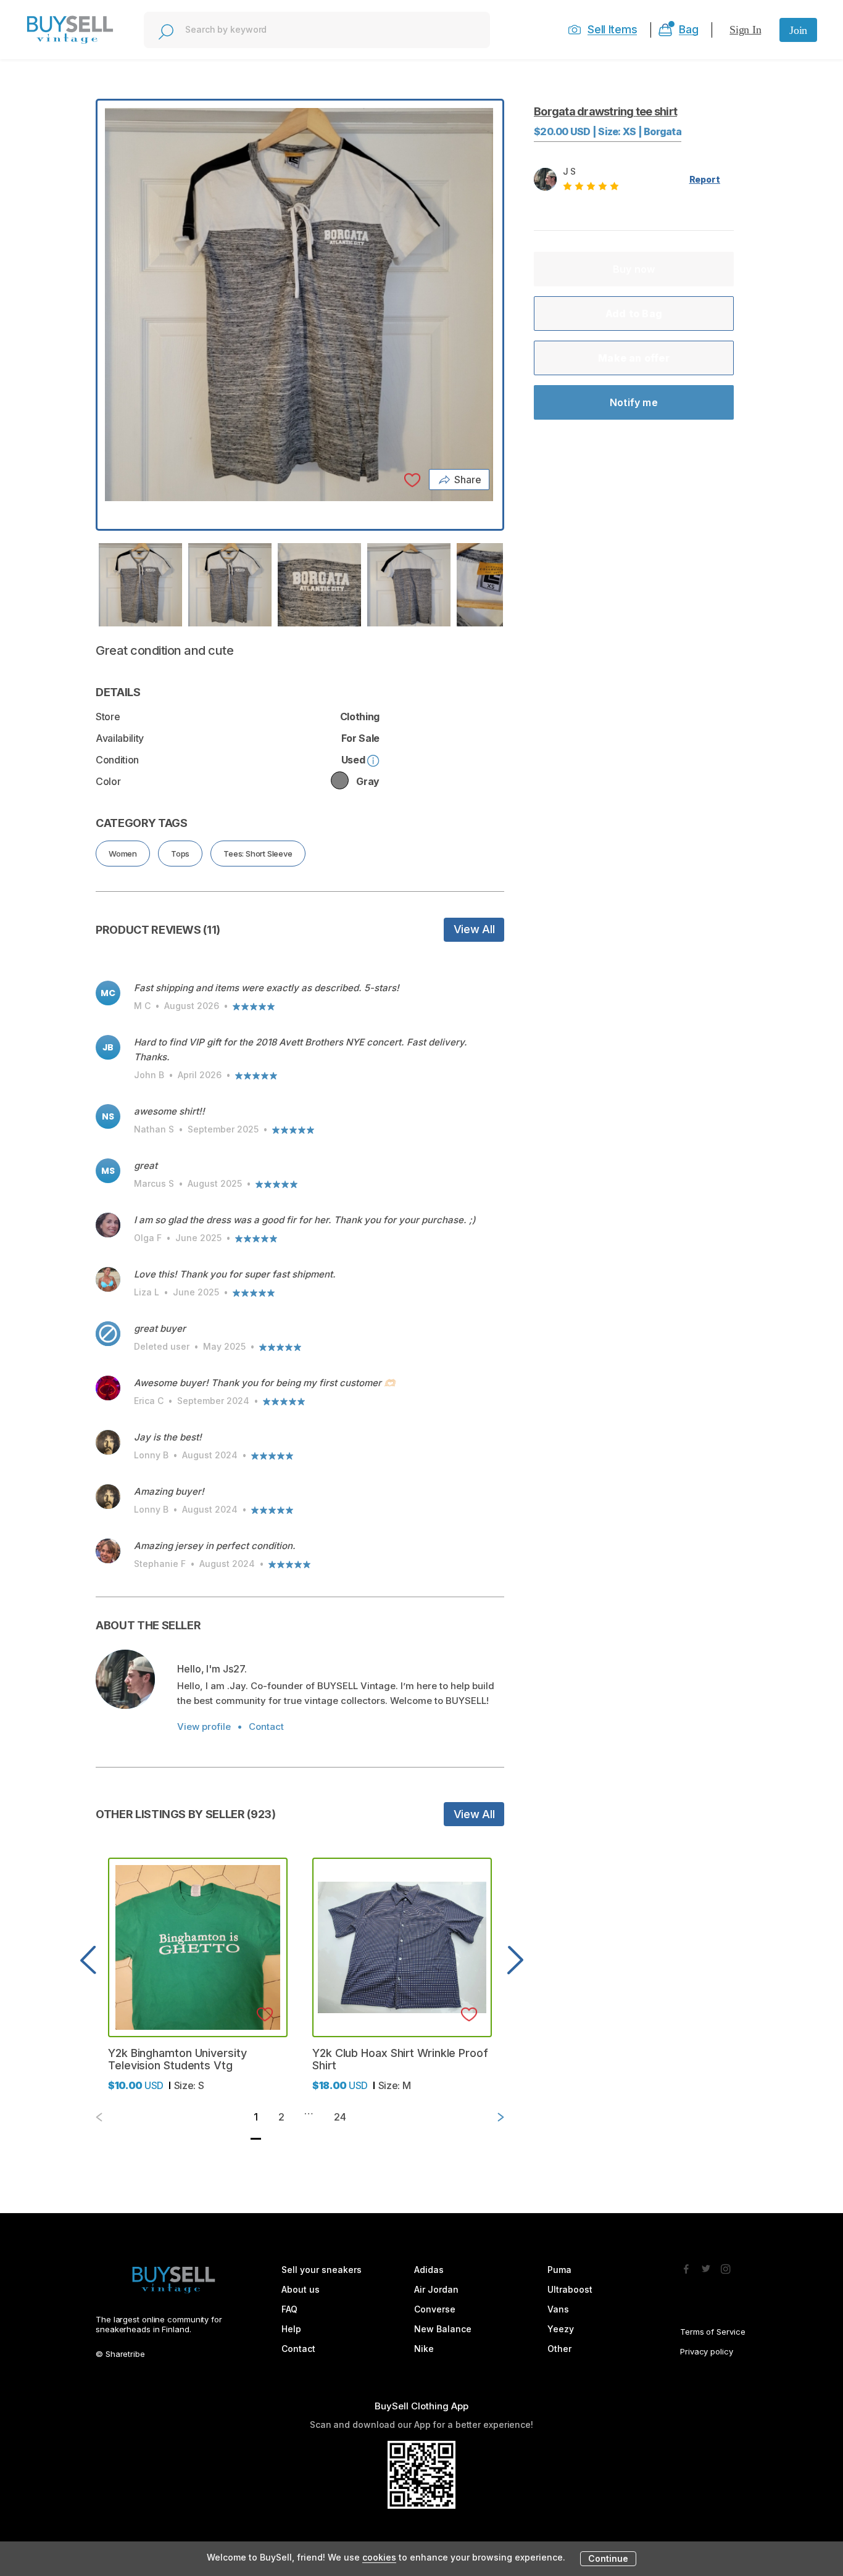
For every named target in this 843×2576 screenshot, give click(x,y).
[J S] (125, 1679)
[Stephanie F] (108, 1551)
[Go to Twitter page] (706, 2266)
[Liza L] (108, 1279)
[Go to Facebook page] (686, 2266)
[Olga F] (108, 1225)
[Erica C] (108, 1388)
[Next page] (491, 2117)
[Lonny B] (108, 1442)
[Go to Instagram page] (726, 2266)
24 (340, 2117)
